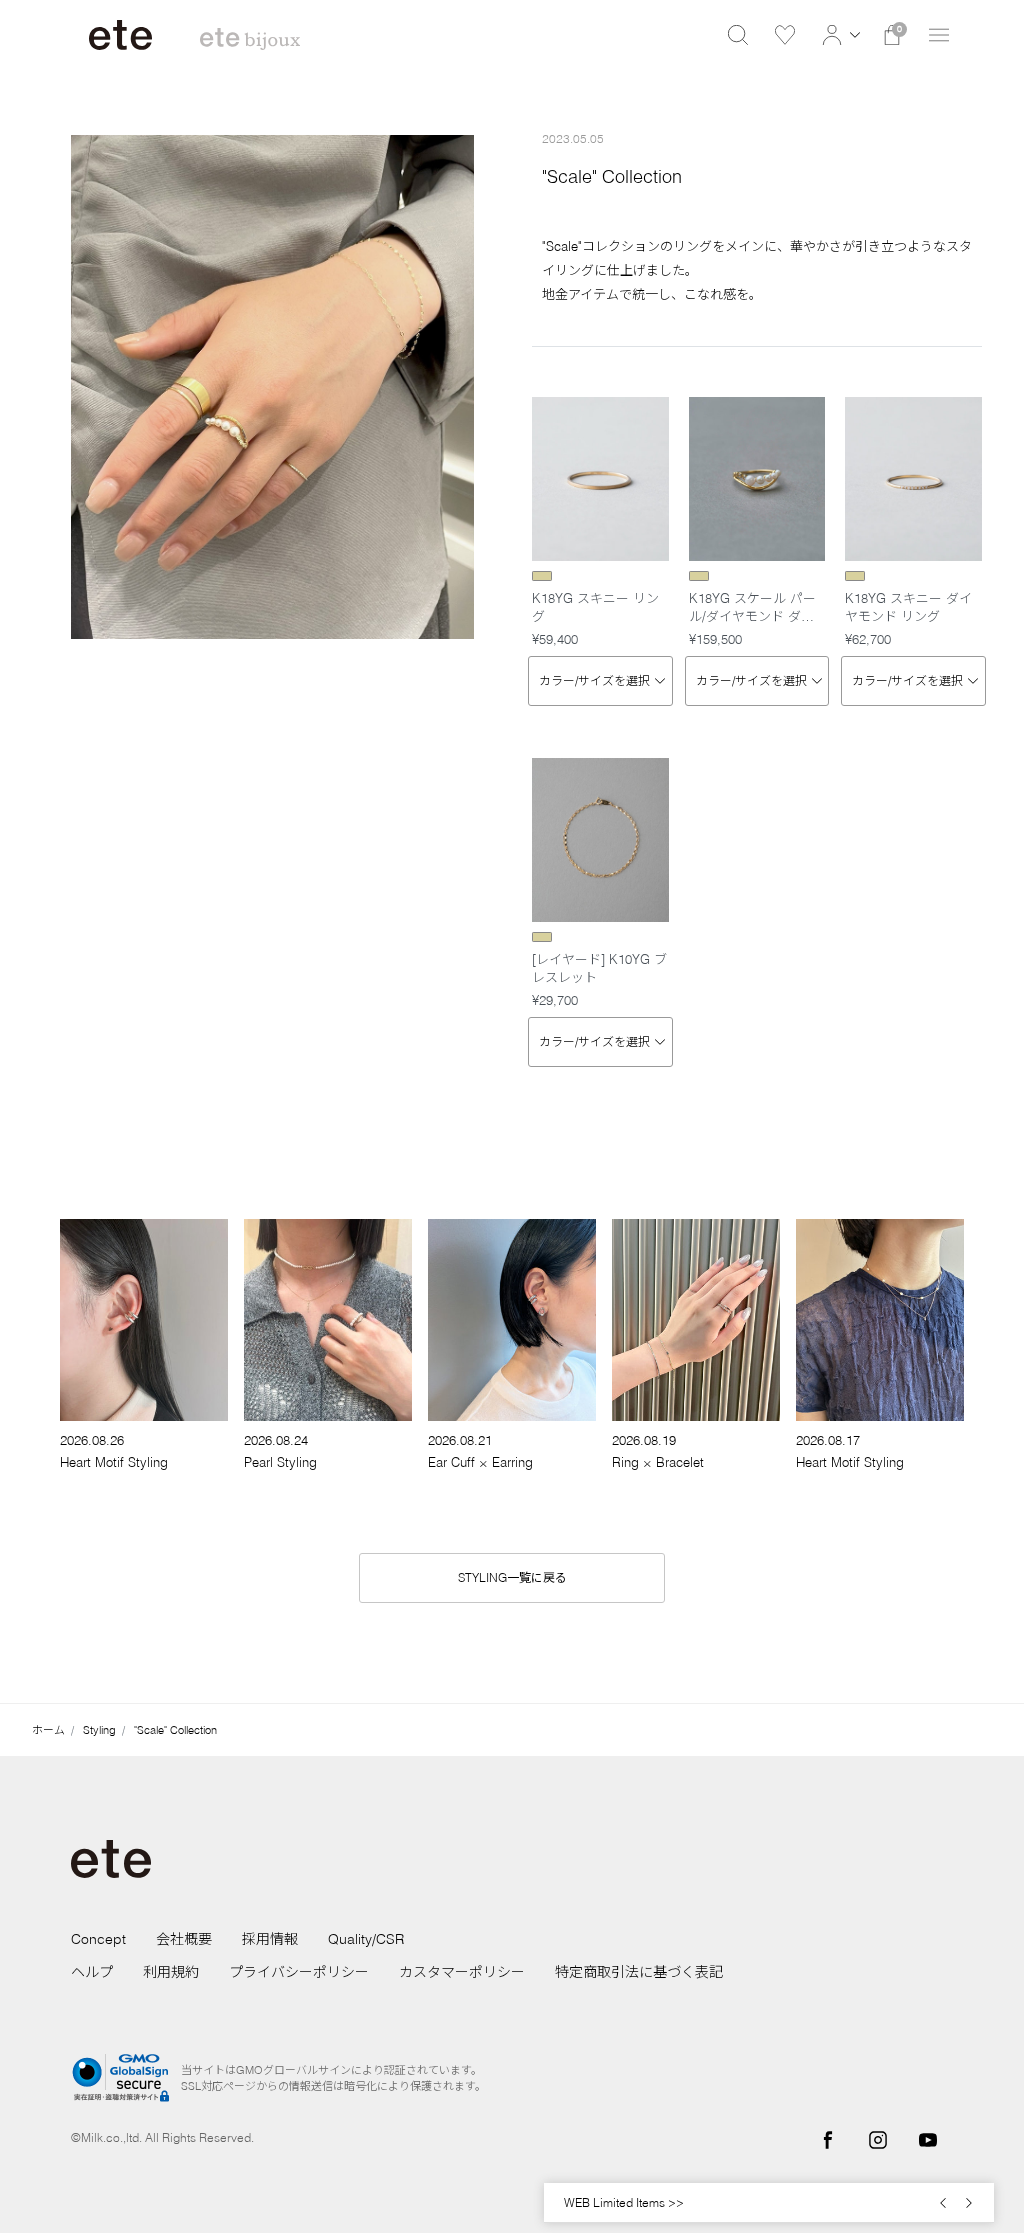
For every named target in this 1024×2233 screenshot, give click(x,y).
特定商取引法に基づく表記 (639, 1972)
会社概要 (184, 1939)
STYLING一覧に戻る (512, 1577)
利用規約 (171, 1972)
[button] (838, 35)
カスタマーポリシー (462, 1972)
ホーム (48, 1730)
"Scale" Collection (175, 1730)
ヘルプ (92, 1972)
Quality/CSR (366, 1939)
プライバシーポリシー (299, 1972)
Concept (98, 1939)
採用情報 (270, 1939)
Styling (99, 1730)
